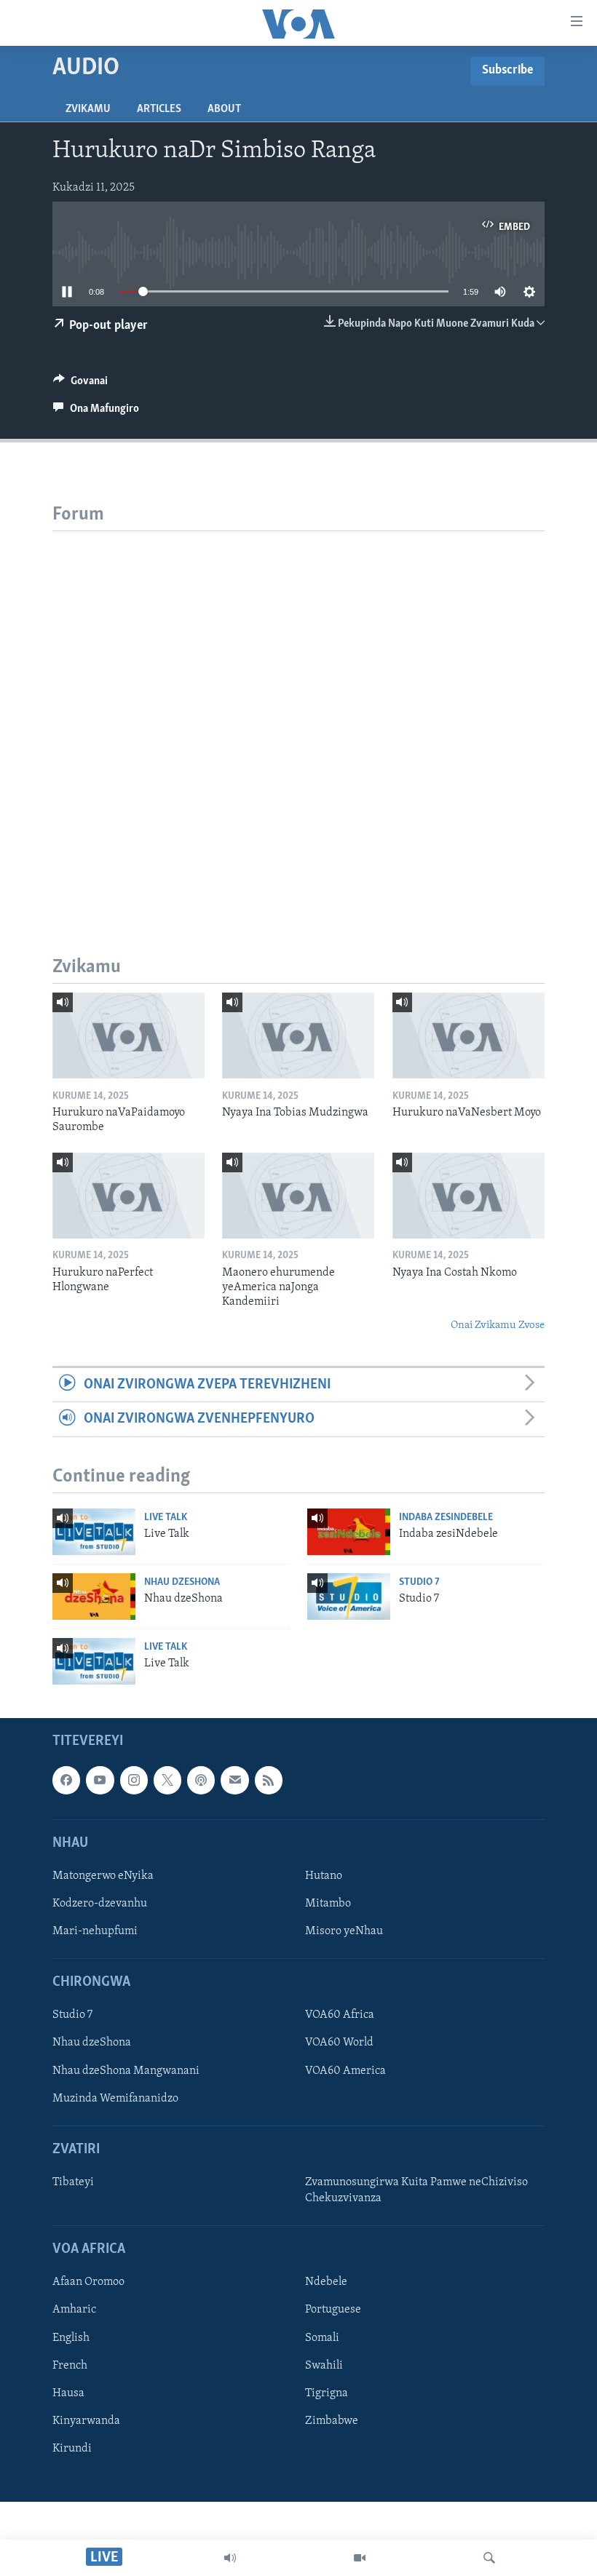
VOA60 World (339, 2043)
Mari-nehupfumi (95, 1931)
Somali (322, 2338)
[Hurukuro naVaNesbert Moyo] (468, 1035)
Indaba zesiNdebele (446, 1518)
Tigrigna (327, 2393)
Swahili (324, 2366)
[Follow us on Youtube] (100, 1781)
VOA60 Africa (340, 2016)
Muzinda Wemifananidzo (115, 2099)
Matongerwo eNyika (103, 1876)
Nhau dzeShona (182, 1582)
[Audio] (230, 2558)
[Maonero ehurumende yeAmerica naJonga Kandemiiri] (298, 1196)
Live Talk (166, 1518)
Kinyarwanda (86, 2421)
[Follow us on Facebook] (66, 1781)
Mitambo (328, 1904)
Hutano (324, 1876)
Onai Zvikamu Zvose (498, 1325)
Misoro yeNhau (344, 1931)
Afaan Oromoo (88, 2283)
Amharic (74, 2310)
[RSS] (269, 1781)
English (71, 2338)
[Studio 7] (349, 1597)
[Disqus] (298, 713)
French (70, 2366)
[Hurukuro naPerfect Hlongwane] (129, 1196)
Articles (159, 109)
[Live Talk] (94, 1532)
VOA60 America (345, 2071)
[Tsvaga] (489, 2558)
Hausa (68, 2393)
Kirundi (72, 2449)
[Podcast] (201, 1781)
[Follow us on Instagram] (134, 1781)
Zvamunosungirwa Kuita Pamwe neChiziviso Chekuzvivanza (416, 2190)
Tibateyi (73, 2182)
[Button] (80, 384)
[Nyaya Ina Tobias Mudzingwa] (298, 1035)
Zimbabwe (332, 2421)
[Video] (360, 2558)
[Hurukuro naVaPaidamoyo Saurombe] (129, 1035)
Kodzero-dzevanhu (100, 1904)
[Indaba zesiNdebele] (349, 1532)
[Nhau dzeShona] (94, 1597)
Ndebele (326, 2283)
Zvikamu (88, 109)
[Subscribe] (234, 1781)
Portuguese (333, 2310)
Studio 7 (419, 1582)
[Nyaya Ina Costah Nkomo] (468, 1196)
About (224, 109)
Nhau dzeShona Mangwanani (126, 2071)
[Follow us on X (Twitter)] (167, 1781)
